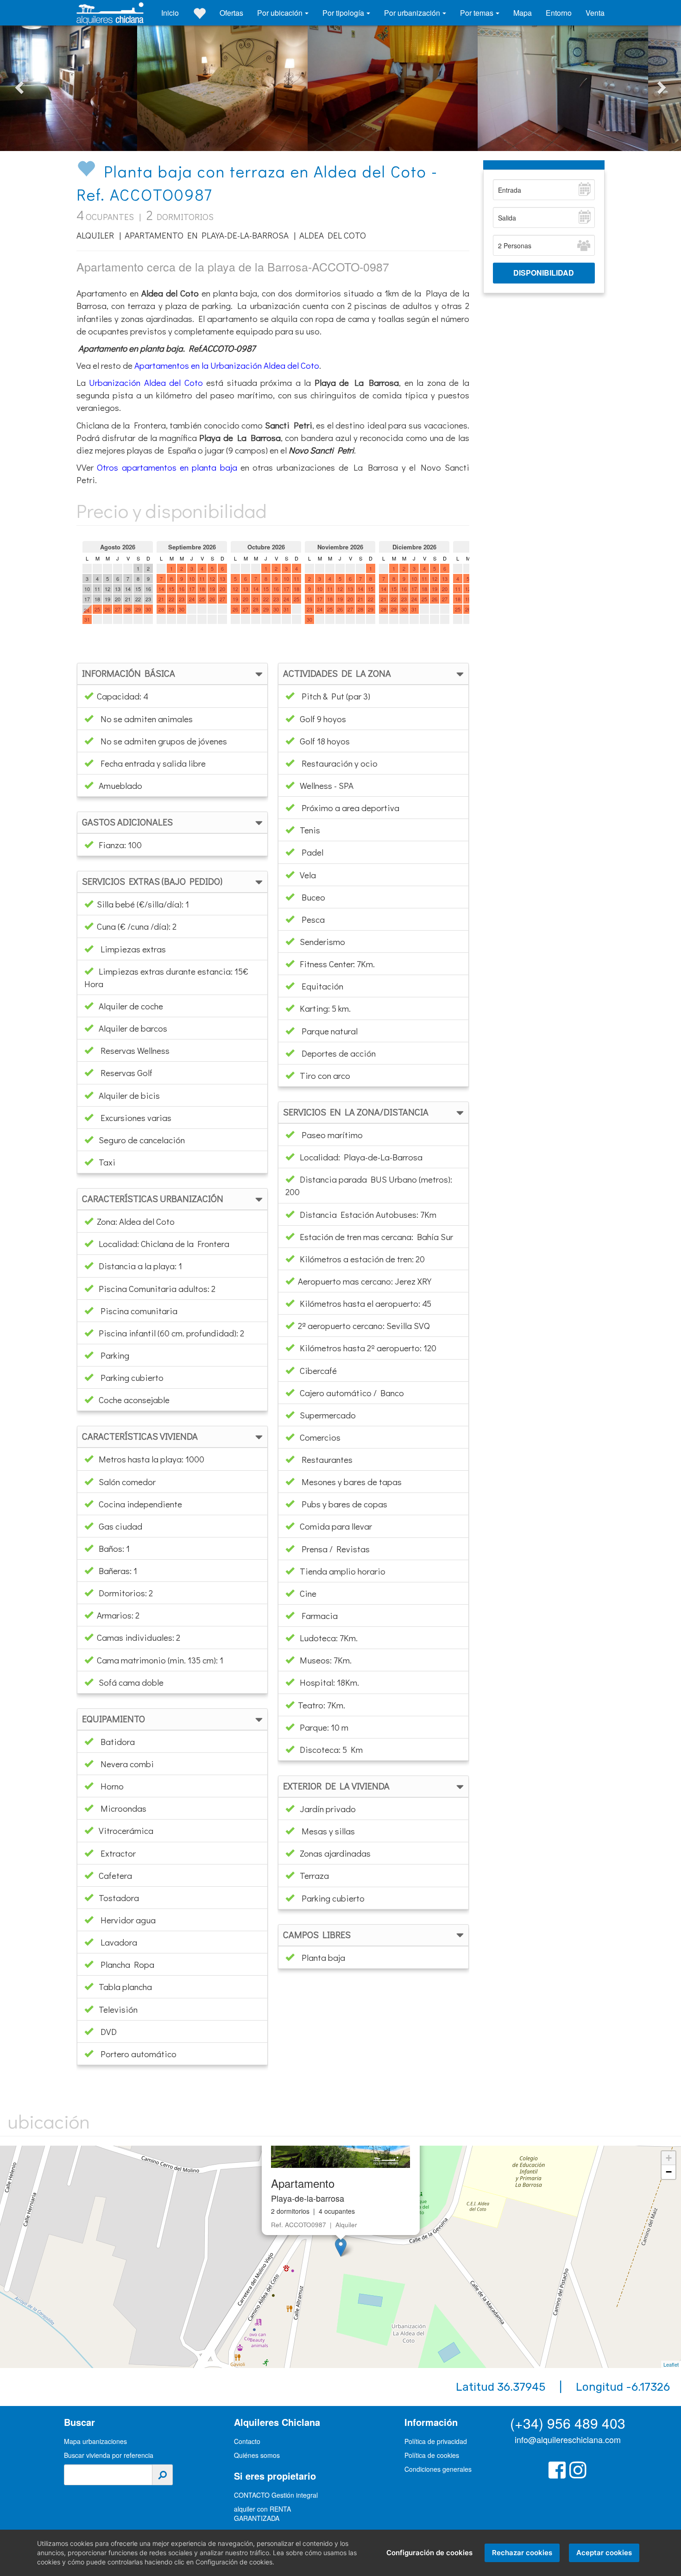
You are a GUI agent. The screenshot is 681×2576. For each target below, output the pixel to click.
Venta (595, 13)
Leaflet (671, 2364)
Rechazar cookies (522, 2553)
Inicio (170, 13)
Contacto (247, 2441)
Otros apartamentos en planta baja (167, 467)
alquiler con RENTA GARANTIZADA (262, 2513)
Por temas (478, 13)
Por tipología (344, 13)
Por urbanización (413, 13)
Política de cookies (432, 2455)
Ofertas (231, 13)
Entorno (559, 13)
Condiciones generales (438, 2469)
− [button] (669, 2172)
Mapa (523, 13)
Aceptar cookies (604, 2553)
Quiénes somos (257, 2455)
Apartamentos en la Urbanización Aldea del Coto (227, 365)
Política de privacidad (436, 2441)
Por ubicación (281, 13)
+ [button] (669, 2158)
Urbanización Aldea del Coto (146, 382)
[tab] (172, 674)
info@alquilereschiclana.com (568, 2439)
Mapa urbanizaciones (95, 2441)
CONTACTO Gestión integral (276, 2495)
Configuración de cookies (429, 2553)
